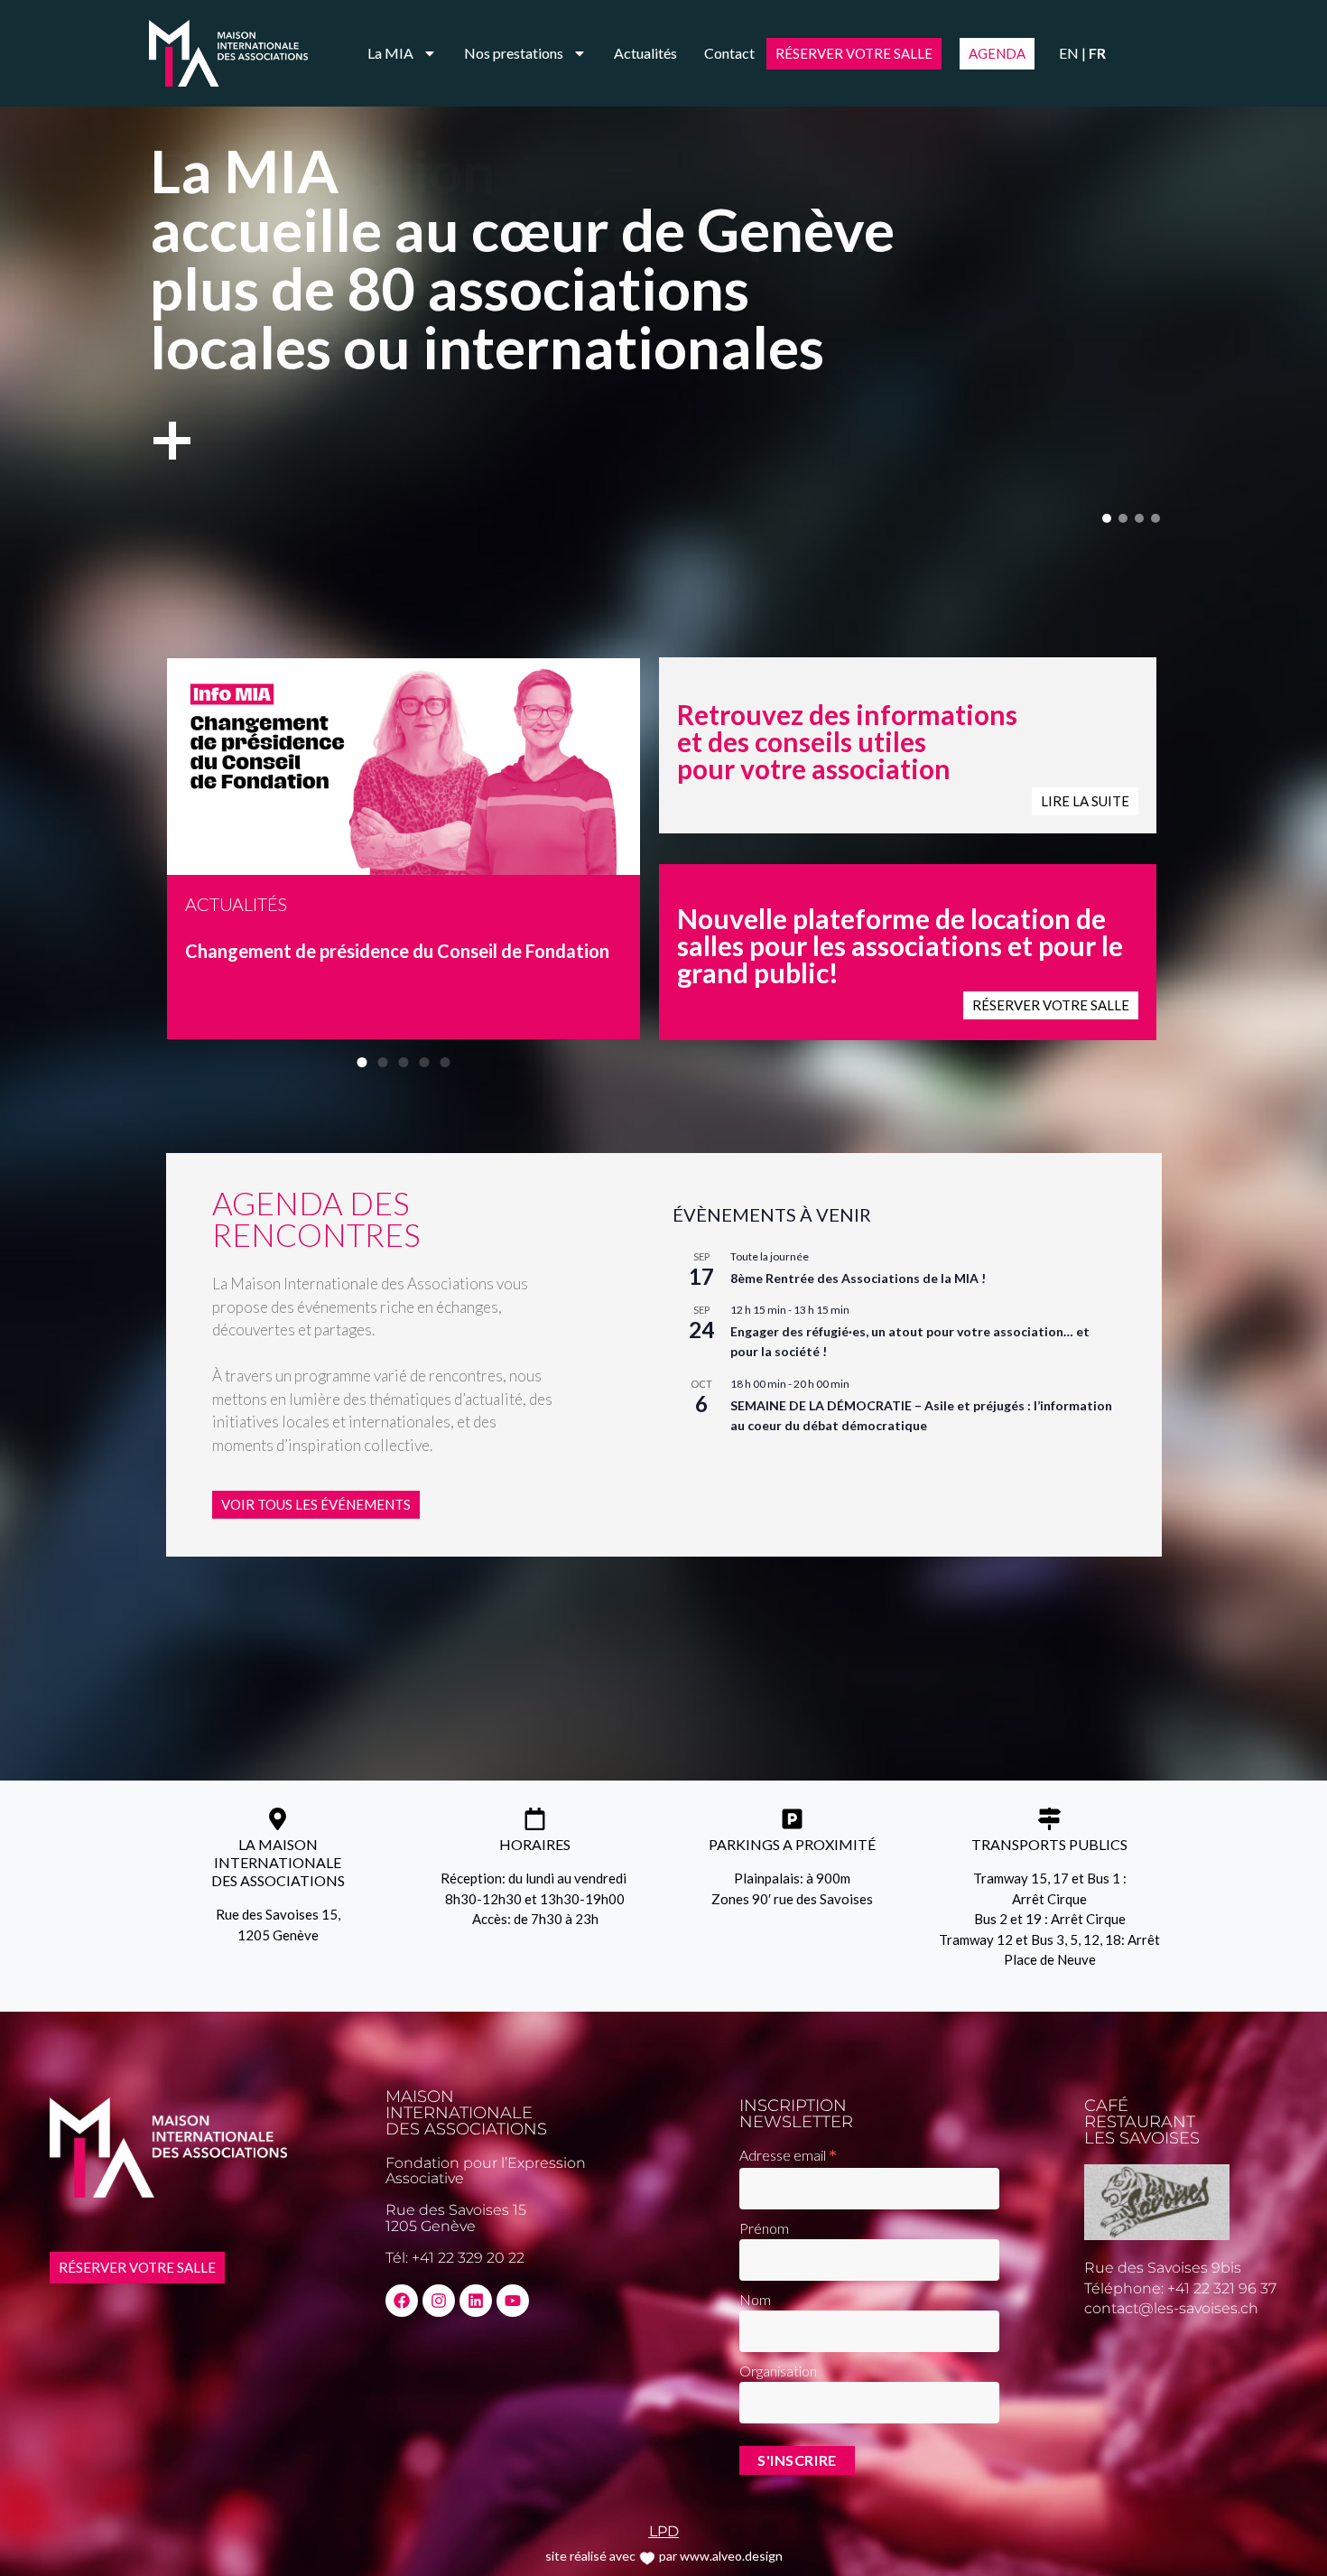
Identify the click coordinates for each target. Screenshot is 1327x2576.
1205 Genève (431, 2226)
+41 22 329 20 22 (468, 2258)
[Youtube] (513, 2301)
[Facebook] (402, 2301)
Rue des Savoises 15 (456, 2210)
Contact (729, 53)
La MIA (390, 53)
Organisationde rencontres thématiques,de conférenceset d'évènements (508, 312)
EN (1069, 53)
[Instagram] (439, 2301)
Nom (755, 2299)
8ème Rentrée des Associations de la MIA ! (858, 1278)
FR (1097, 53)
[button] (1107, 518)
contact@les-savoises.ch (1171, 2308)
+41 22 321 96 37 (1222, 2288)
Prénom (764, 2228)
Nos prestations (514, 53)
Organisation (778, 2371)
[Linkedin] (476, 2301)
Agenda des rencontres (316, 1218)
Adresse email (788, 2154)
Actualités (645, 53)
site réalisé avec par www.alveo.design (664, 2556)
